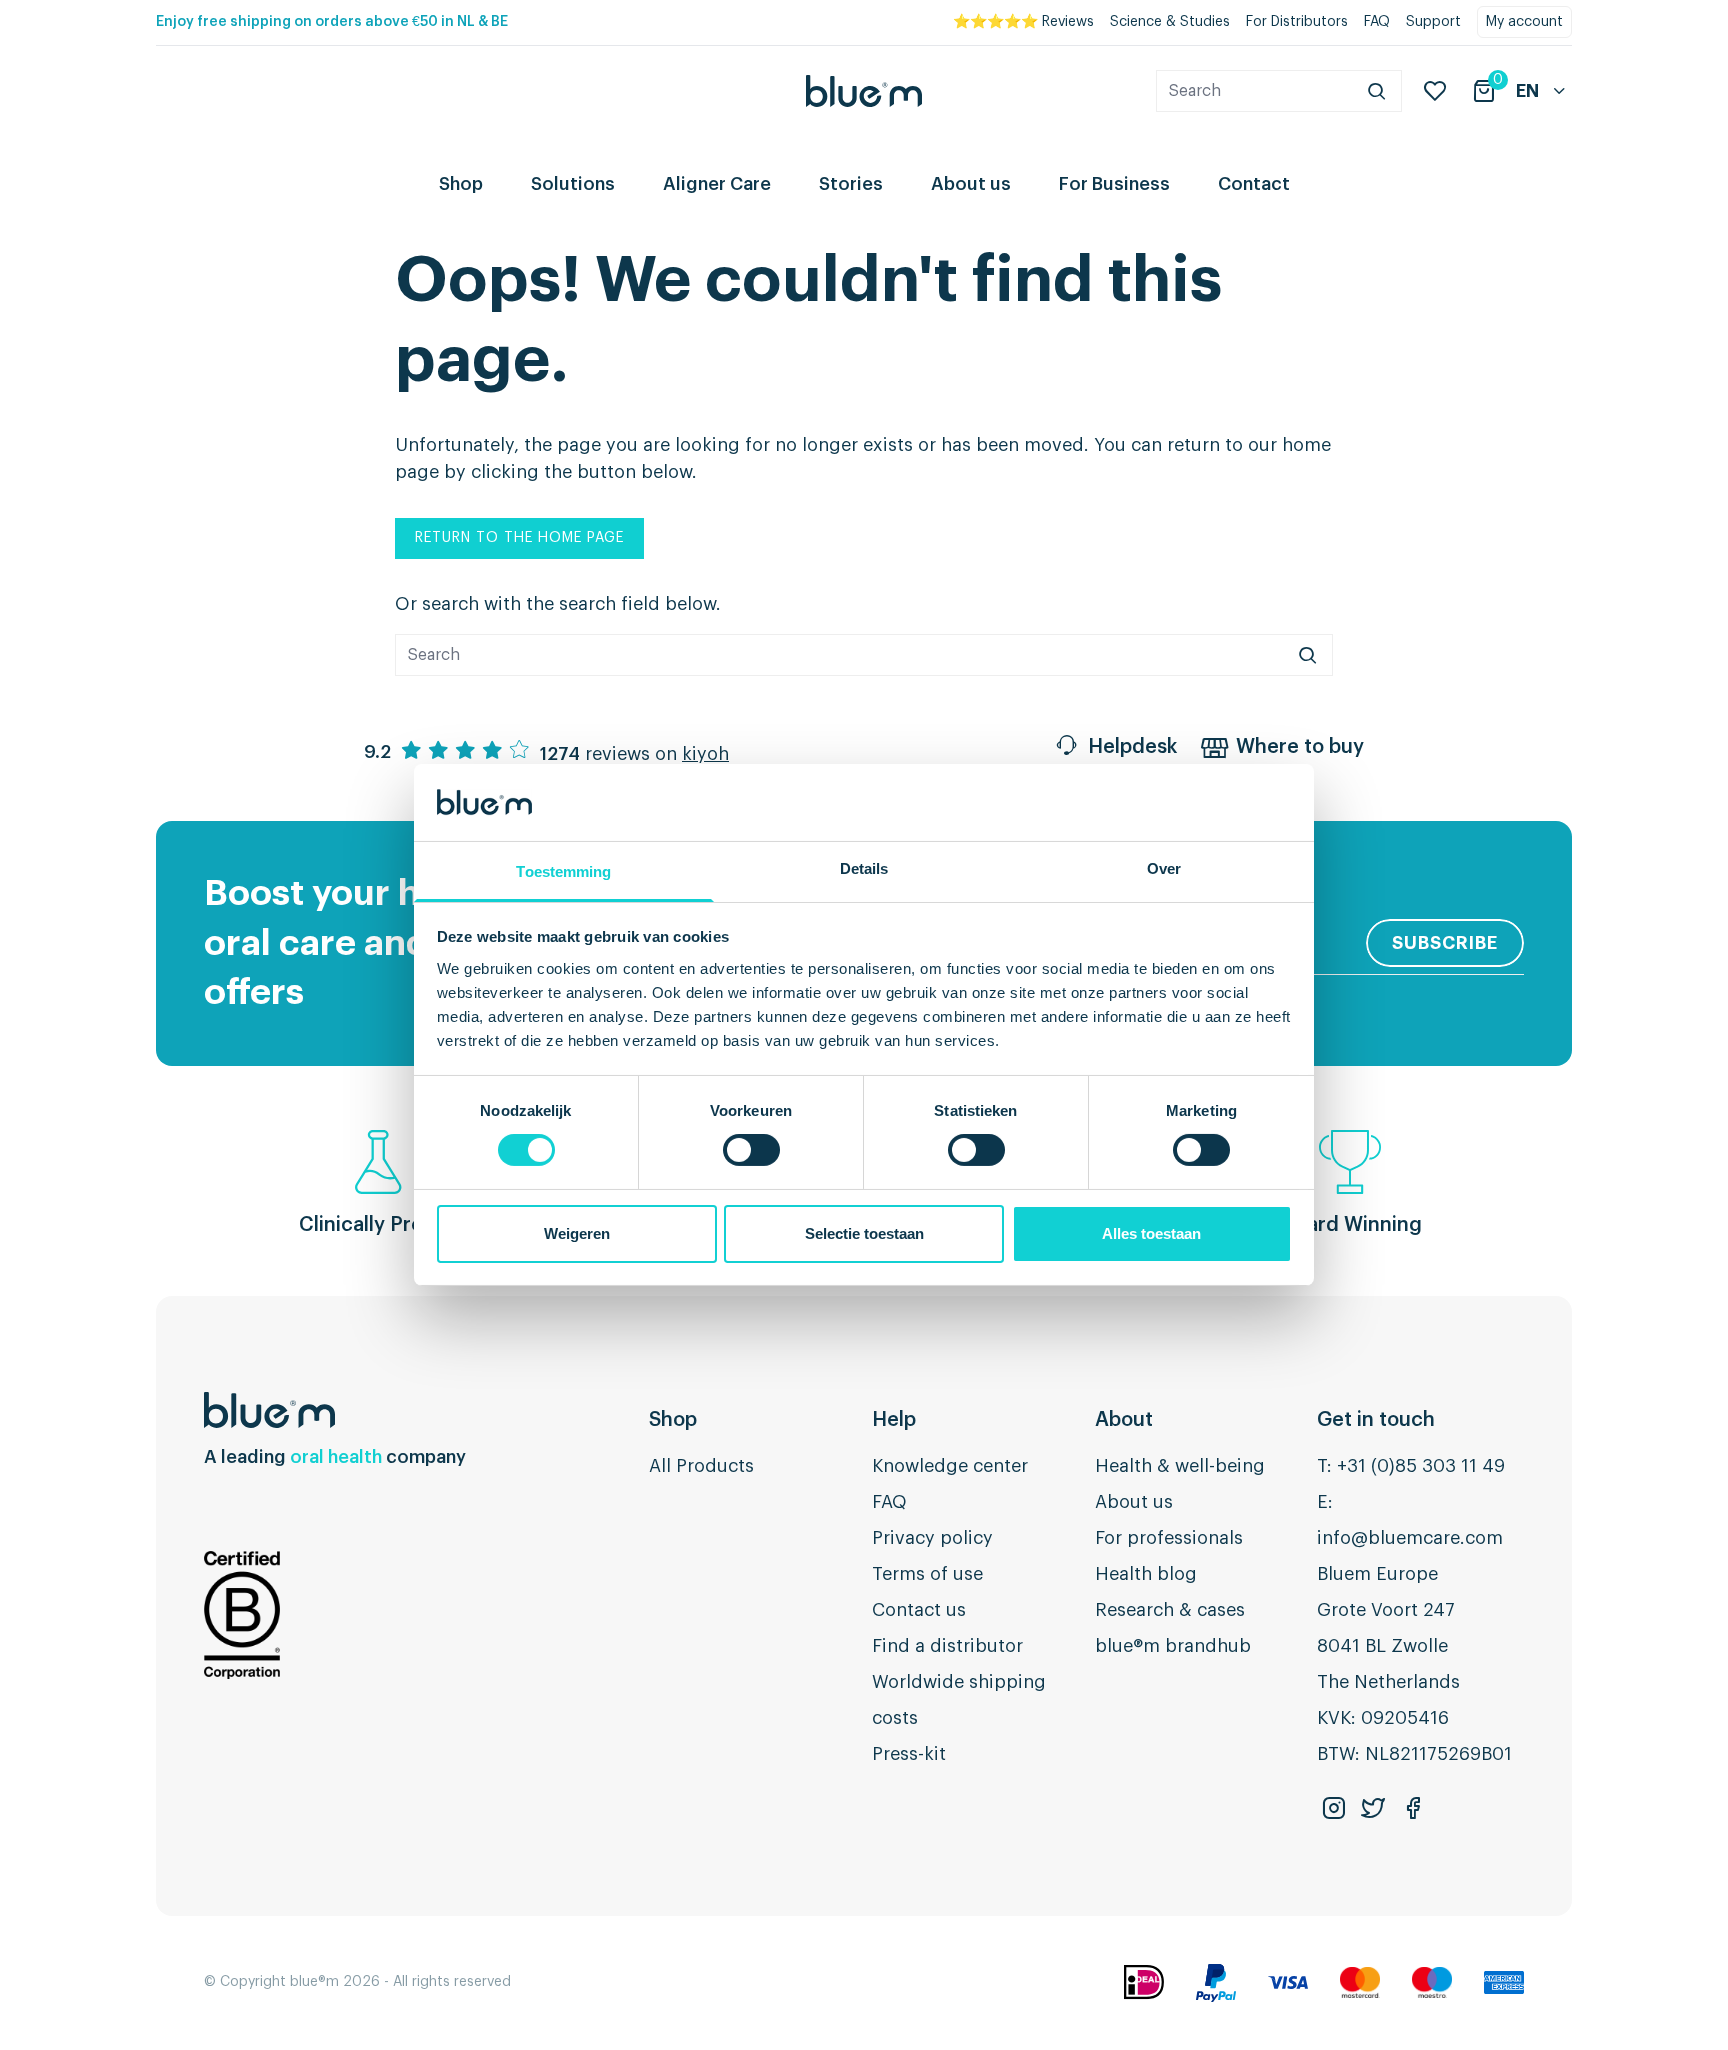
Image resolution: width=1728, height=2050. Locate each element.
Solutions (573, 184)
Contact (1254, 184)
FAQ (1377, 22)
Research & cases (1170, 1610)
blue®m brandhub (1173, 1646)
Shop (461, 184)
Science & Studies (1170, 22)
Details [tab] (864, 868)
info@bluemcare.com (1410, 1538)
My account (1524, 22)
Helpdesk (1132, 747)
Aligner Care (717, 184)
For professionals (1169, 1538)
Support (1433, 22)
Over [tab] (1164, 868)
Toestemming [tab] (563, 871)
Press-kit (909, 1754)
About (1124, 1420)
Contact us (919, 1610)
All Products (701, 1466)
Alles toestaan (1151, 1233)
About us (971, 184)
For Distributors (1297, 22)
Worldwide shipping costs (959, 1700)
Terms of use (927, 1574)
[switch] (751, 1150)
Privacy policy (932, 1538)
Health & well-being (1180, 1466)
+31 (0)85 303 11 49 (1421, 1466)
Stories (851, 184)
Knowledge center (950, 1466)
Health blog (1146, 1574)
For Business (1114, 184)
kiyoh (705, 754)
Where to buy (1300, 747)
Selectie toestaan (864, 1233)
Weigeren (577, 1233)
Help (894, 1420)
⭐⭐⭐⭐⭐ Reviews (1023, 22)
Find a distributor (947, 1646)
